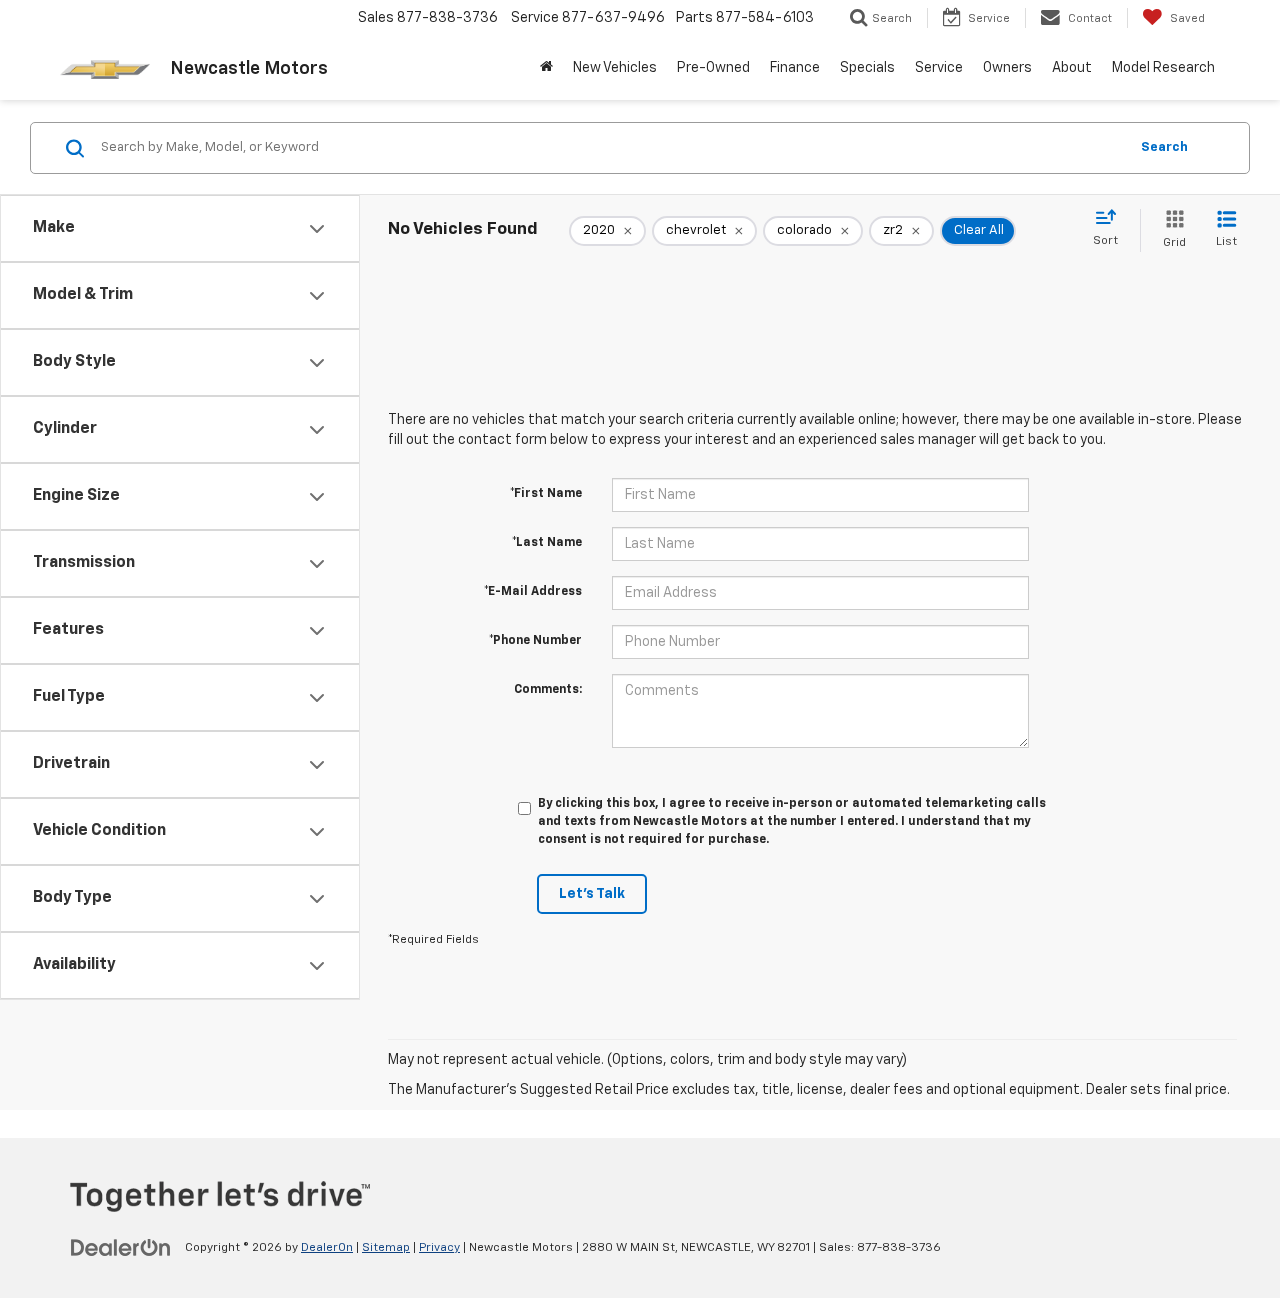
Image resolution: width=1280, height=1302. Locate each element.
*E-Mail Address (533, 592)
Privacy (439, 1248)
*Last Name (547, 543)
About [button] (1072, 68)
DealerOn (327, 1248)
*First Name (546, 494)
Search (1164, 147)
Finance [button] (795, 68)
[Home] (546, 68)
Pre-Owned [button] (713, 68)
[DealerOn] (121, 1247)
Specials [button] (867, 68)
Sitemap (386, 1248)
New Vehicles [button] (615, 68)
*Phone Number (535, 641)
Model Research (1163, 68)
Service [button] (939, 68)
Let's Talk (592, 894)
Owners (1007, 68)
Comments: (548, 690)
